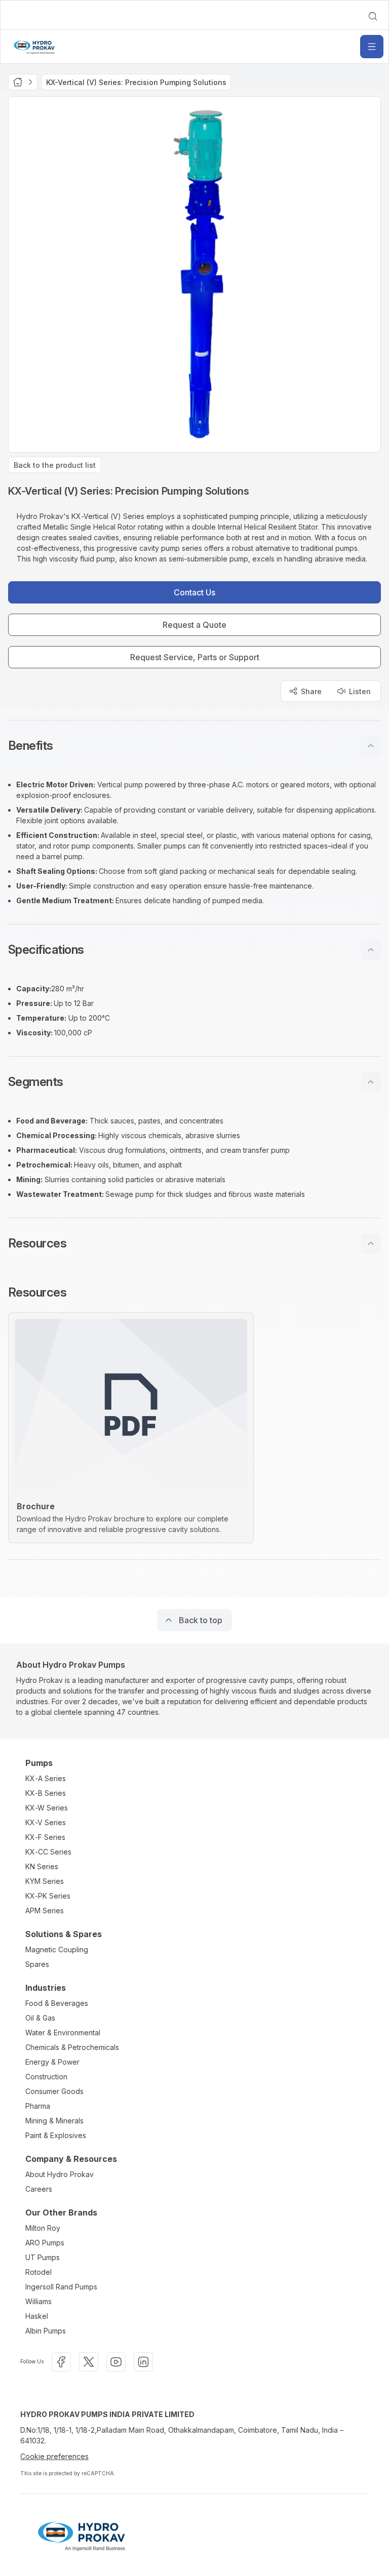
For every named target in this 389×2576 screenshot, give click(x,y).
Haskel (37, 2316)
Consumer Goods (54, 2091)
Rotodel (38, 2272)
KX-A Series (46, 1778)
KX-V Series (46, 1822)
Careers (39, 2189)
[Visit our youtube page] (116, 2362)
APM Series (45, 1910)
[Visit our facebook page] (61, 2362)
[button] (194, 746)
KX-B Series (46, 1793)
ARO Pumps (45, 2243)
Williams (38, 2301)
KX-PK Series (48, 1896)
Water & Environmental (63, 2032)
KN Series (42, 1866)
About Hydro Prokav (60, 2174)
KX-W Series (47, 1808)
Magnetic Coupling (57, 1949)
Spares (37, 1964)
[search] (373, 16)
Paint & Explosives (56, 2135)
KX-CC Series (48, 1852)
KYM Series (45, 1881)
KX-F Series (45, 1837)
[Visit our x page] (89, 2362)
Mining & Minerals (54, 2121)
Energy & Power (52, 2062)
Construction (46, 2077)
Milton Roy (43, 2228)
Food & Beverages (57, 2003)
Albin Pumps (46, 2331)
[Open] (372, 47)
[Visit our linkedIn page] (143, 2362)
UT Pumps (43, 2257)
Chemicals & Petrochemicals (72, 2047)
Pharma (38, 2106)
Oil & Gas (40, 2018)
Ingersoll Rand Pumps (61, 2287)
